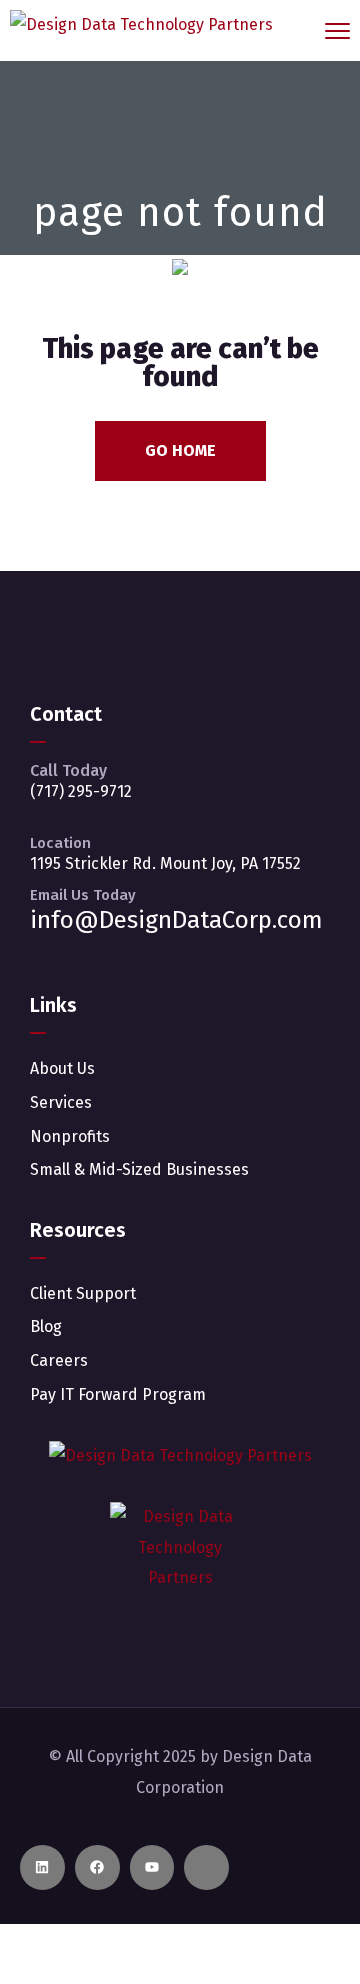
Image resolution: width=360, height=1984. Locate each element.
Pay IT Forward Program (118, 1394)
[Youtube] (152, 1867)
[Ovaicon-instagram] (206, 1867)
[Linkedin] (42, 1867)
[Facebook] (97, 1867)
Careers (59, 1360)
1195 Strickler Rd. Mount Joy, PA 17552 (165, 863)
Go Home (180, 450)
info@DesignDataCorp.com (176, 920)
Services (61, 1102)
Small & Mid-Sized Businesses (139, 1169)
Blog (46, 1326)
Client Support (83, 1293)
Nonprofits (70, 1136)
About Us (62, 1068)
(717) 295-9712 (81, 791)
